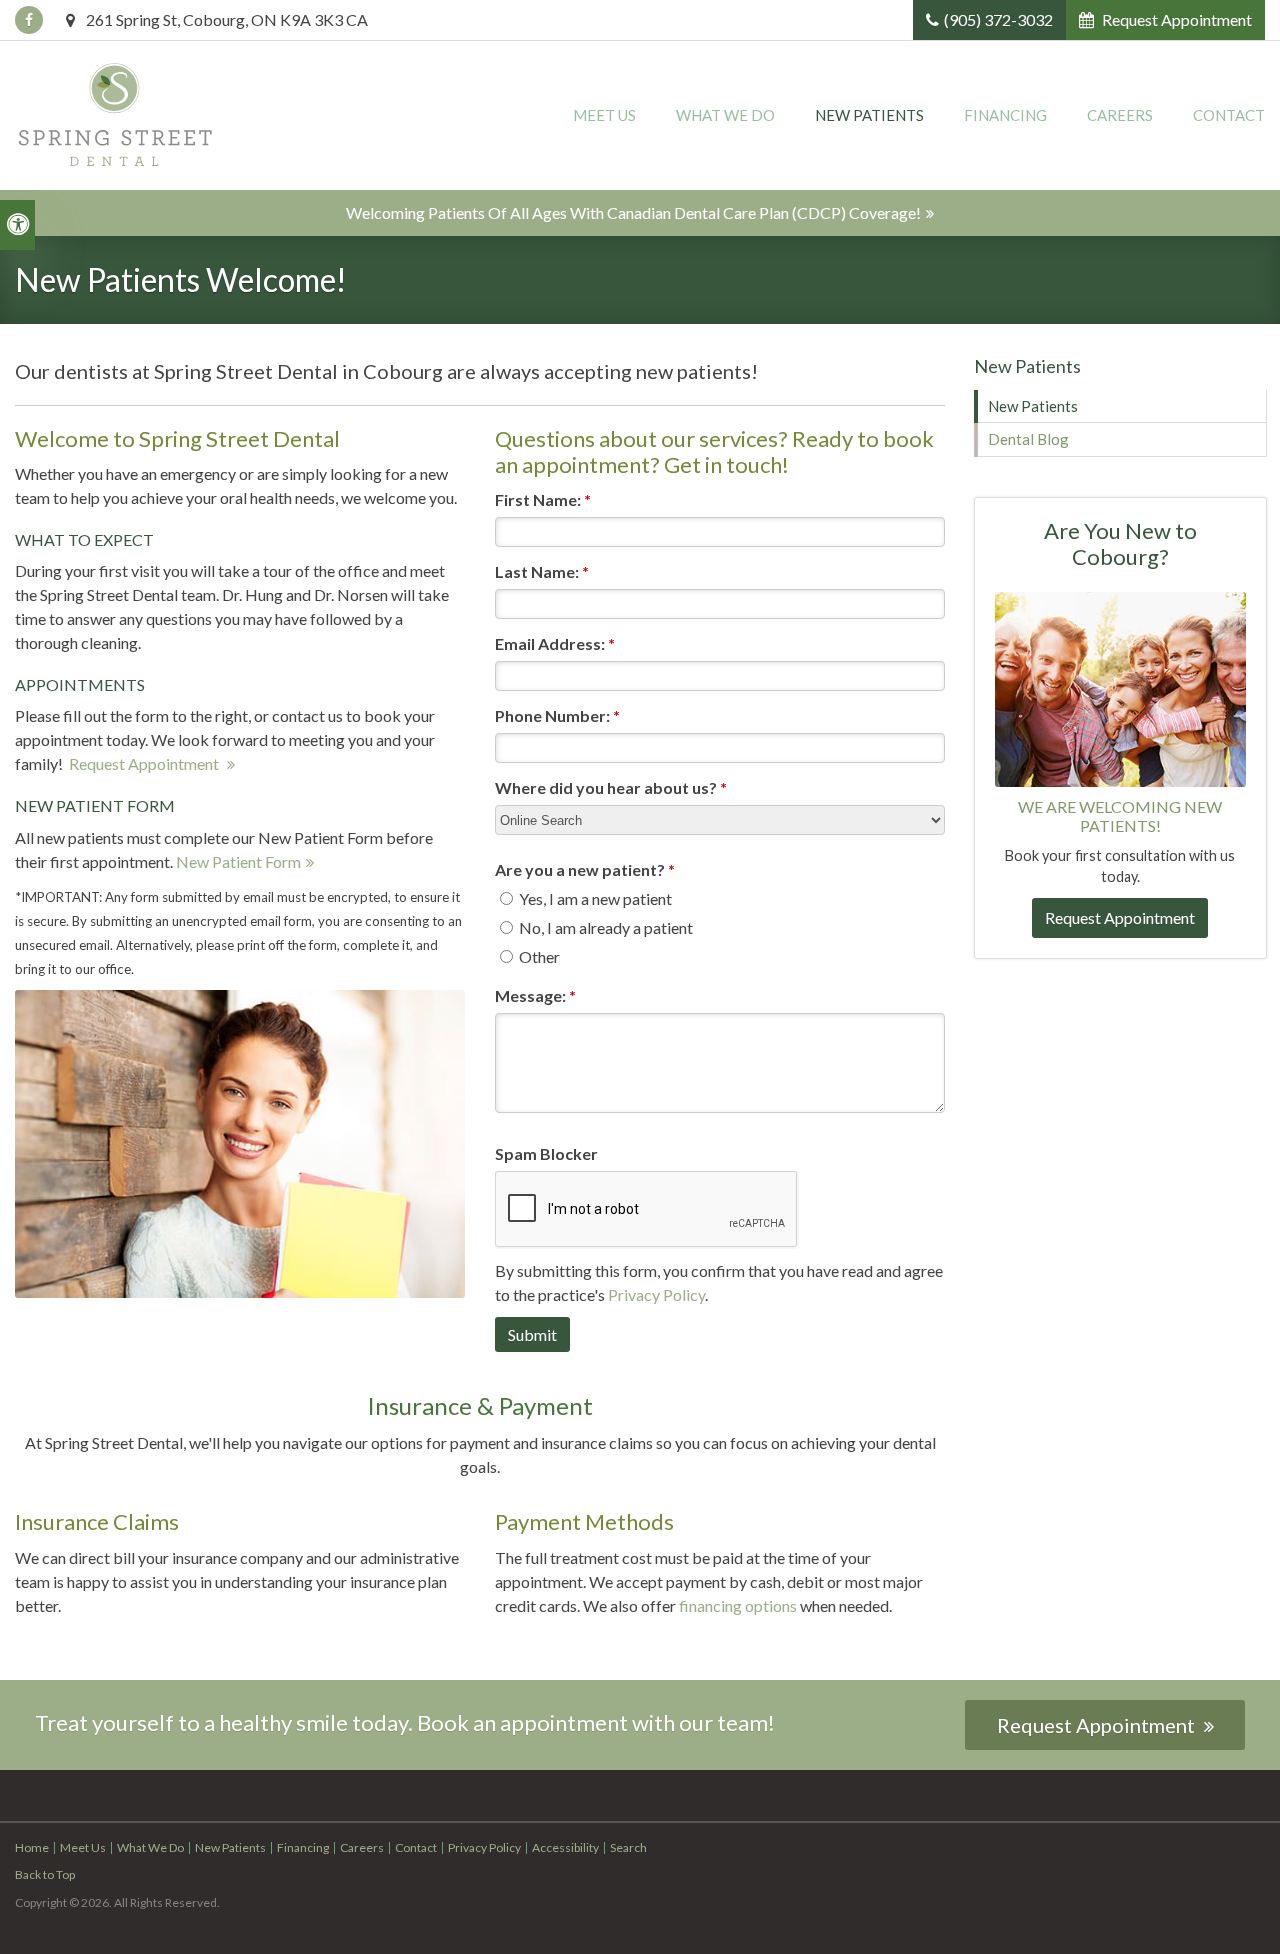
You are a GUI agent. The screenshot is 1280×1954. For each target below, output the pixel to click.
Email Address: (555, 643)
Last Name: (542, 571)
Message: (535, 995)
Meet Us (604, 115)
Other (538, 956)
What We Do (725, 115)
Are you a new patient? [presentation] (585, 869)
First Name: (543, 499)
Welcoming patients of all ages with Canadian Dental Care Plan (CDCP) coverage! (633, 212)
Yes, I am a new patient (594, 898)
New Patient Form (238, 861)
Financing (1005, 115)
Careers (1120, 115)
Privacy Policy (656, 1294)
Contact (1229, 115)
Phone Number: (557, 715)
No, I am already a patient (604, 927)
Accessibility (565, 1847)
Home (32, 1847)
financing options (736, 1605)
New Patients (869, 115)
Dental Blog (1028, 439)
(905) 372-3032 (998, 19)
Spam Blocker (546, 1153)
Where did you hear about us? (611, 787)
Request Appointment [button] (1175, 19)
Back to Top (45, 1874)
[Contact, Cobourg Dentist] (1120, 687)
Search (628, 1847)
